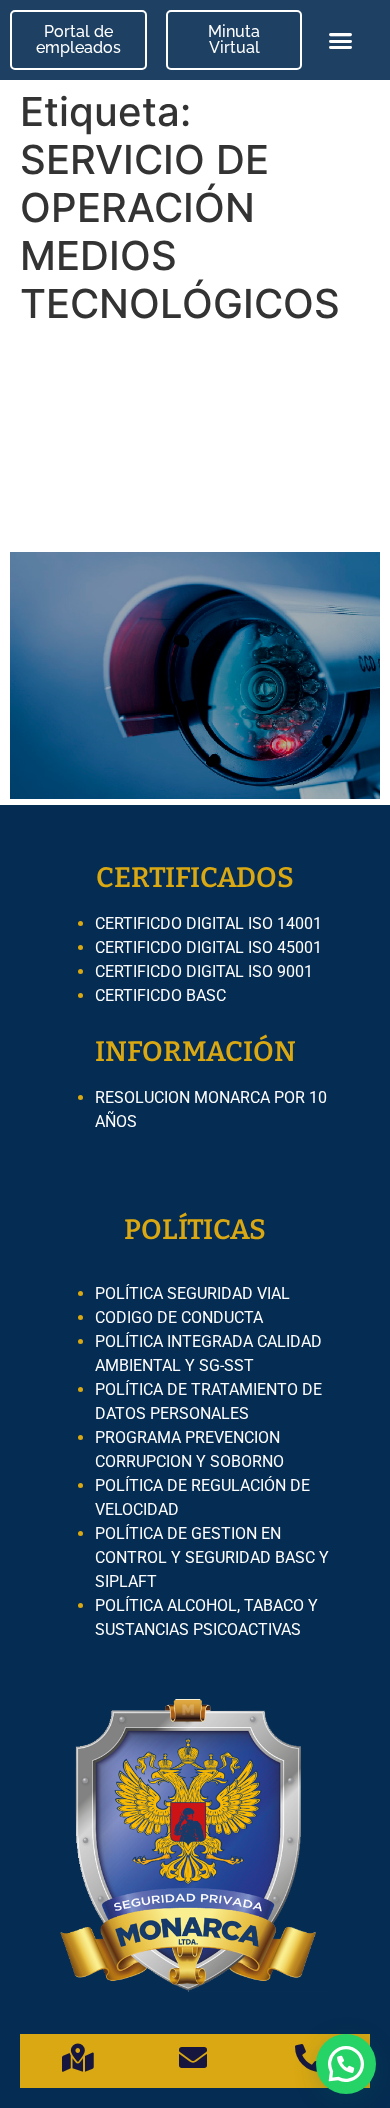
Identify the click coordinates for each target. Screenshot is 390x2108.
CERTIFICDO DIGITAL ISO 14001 (208, 923)
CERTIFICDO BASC (160, 995)
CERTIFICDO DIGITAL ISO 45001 (208, 947)
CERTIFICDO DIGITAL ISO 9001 (204, 971)
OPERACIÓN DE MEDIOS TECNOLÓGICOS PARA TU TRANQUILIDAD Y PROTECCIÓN (184, 439)
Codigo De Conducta (179, 1317)
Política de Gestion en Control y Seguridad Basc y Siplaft (212, 1557)
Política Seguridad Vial (192, 1293)
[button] (341, 40)
